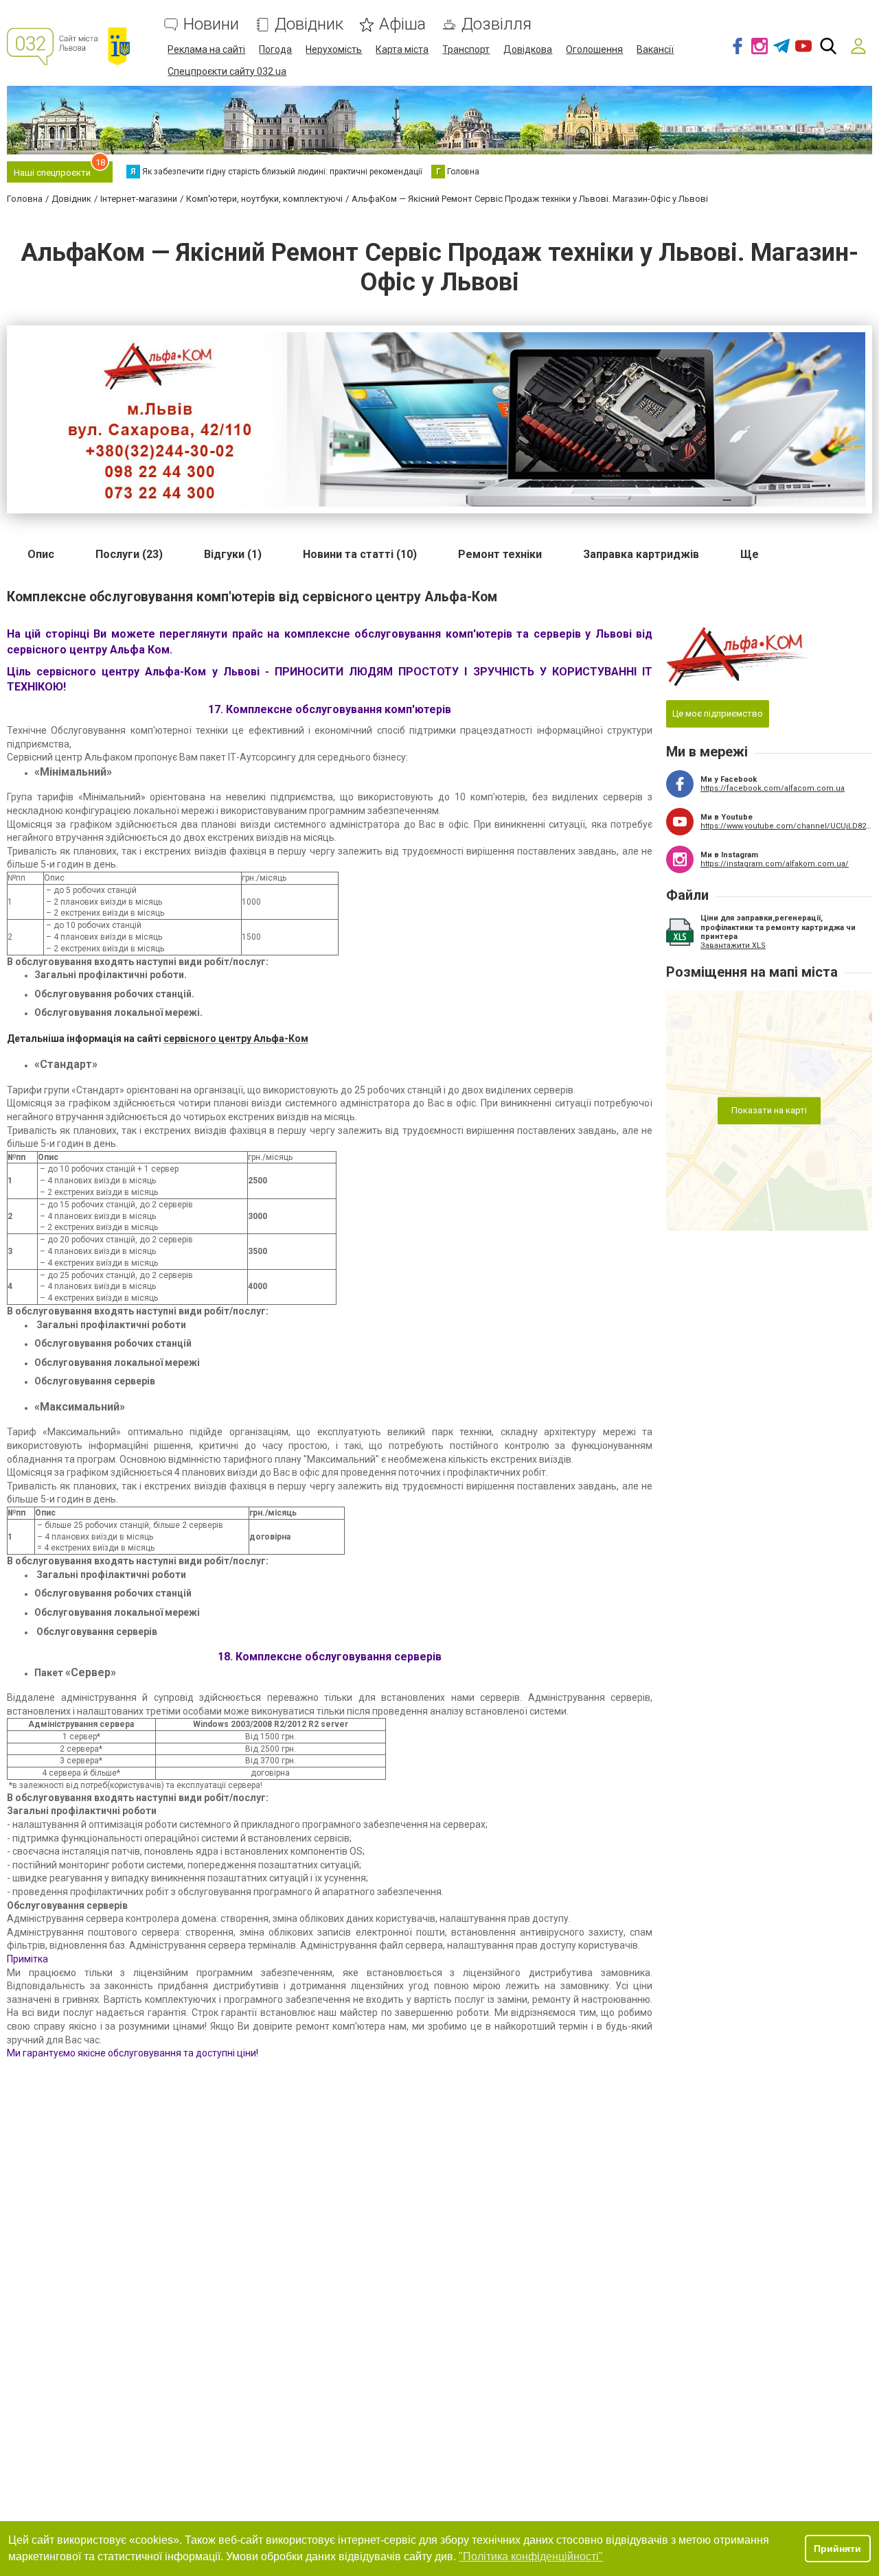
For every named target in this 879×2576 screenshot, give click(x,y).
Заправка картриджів (641, 554)
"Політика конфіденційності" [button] (531, 2556)
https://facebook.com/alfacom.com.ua (773, 788)
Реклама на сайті (206, 49)
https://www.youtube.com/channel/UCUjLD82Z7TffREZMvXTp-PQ (786, 826)
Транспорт (466, 49)
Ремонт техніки (500, 554)
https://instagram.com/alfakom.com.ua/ (775, 864)
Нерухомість (334, 49)
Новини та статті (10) (360, 554)
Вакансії (655, 49)
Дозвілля (496, 24)
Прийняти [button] (837, 2549)
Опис (41, 554)
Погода (275, 49)
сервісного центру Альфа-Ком (236, 1038)
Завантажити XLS (733, 945)
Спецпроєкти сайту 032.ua (227, 71)
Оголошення (594, 49)
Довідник (309, 24)
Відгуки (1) (233, 554)
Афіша (402, 24)
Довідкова (528, 49)
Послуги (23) (129, 554)
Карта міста (402, 49)
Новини (211, 24)
